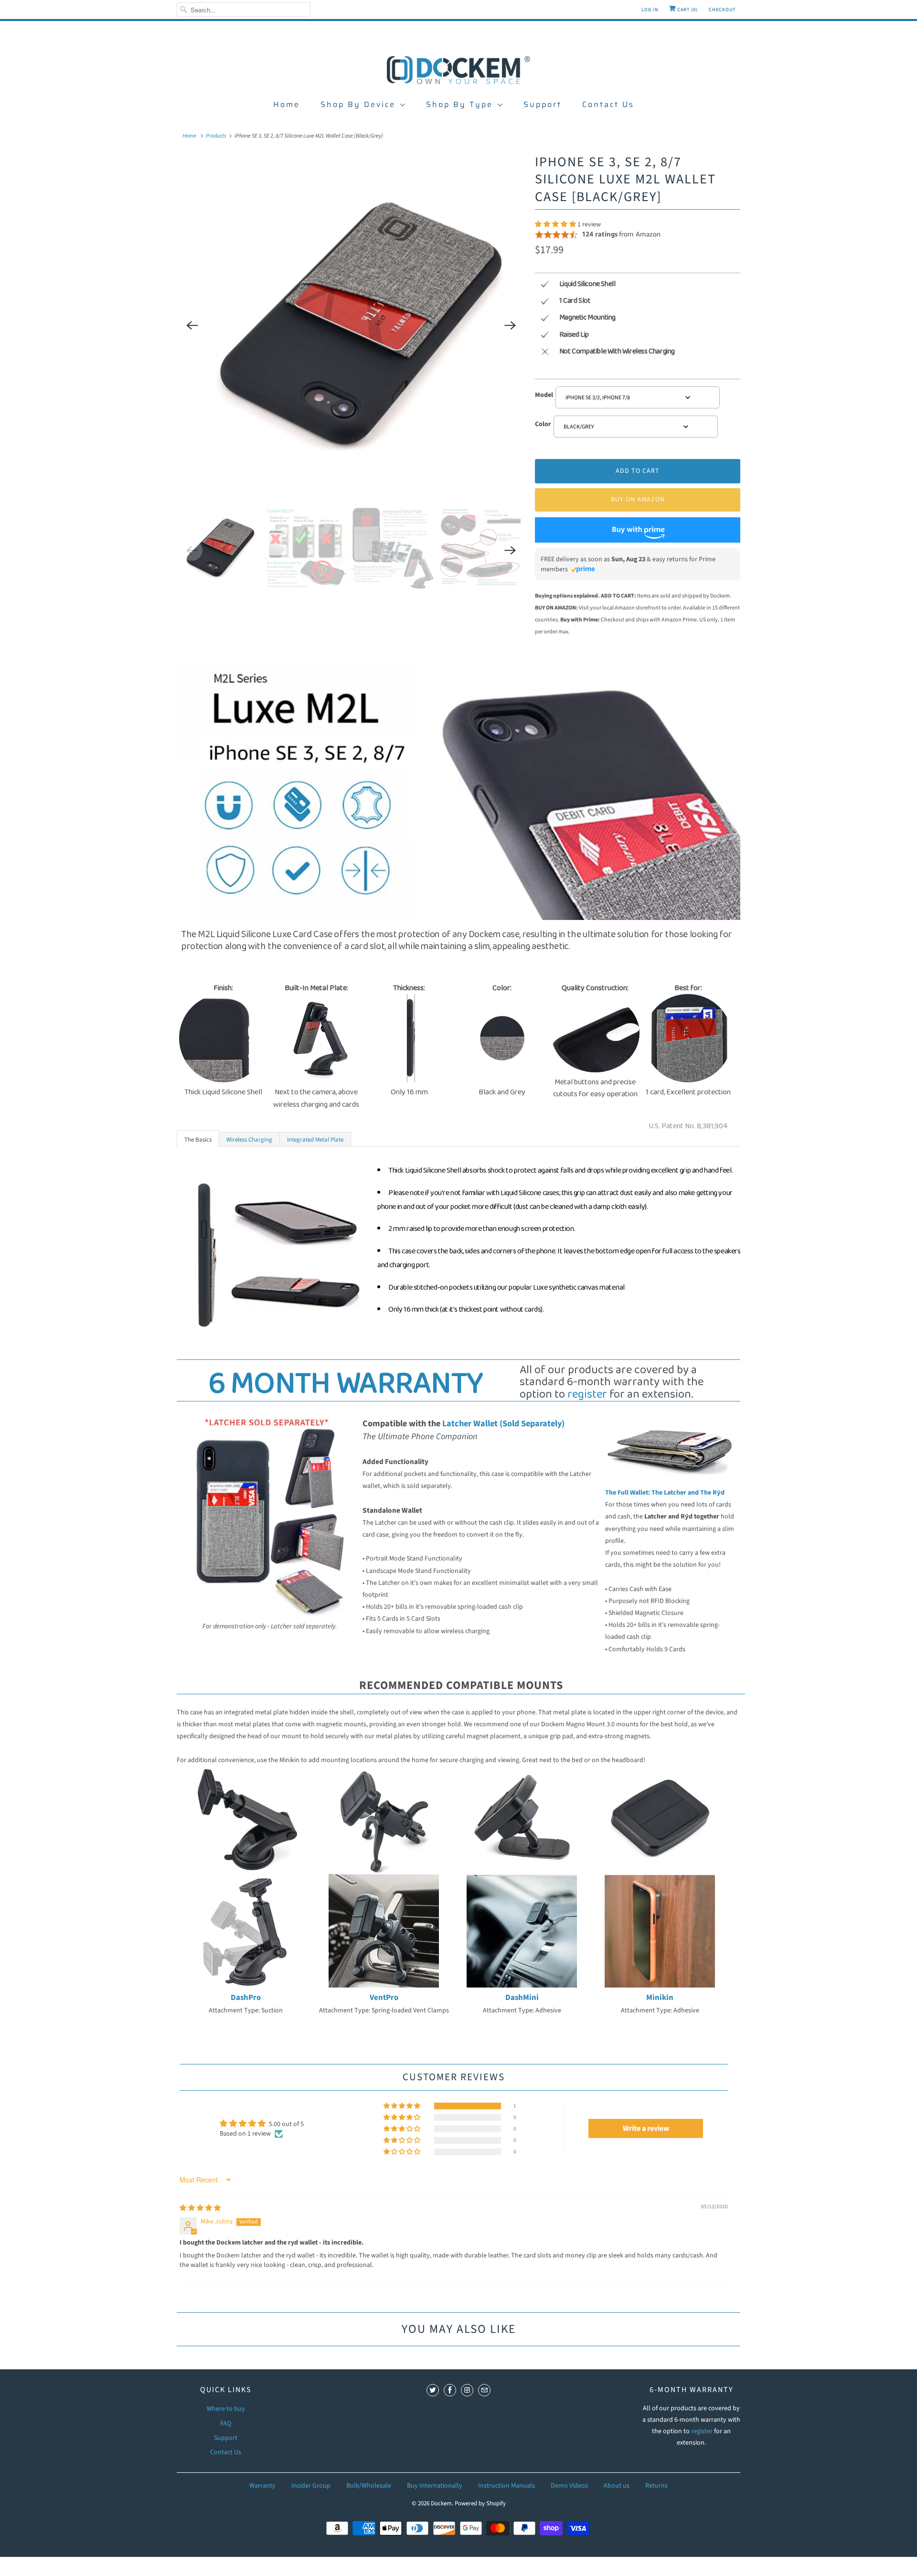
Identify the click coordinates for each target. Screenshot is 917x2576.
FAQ (226, 2424)
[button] (556, 224)
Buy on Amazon (638, 500)
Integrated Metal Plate (315, 1140)
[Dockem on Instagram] (467, 2390)
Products (216, 136)
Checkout (722, 10)
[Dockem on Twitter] (433, 2390)
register (587, 1395)
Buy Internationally (435, 2486)
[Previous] (192, 325)
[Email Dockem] (484, 2390)
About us (617, 2486)
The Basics (198, 1140)
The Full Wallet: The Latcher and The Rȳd (665, 1493)
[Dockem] (458, 69)
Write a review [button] (646, 2128)
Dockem (441, 2503)
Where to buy (226, 2409)
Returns (656, 2486)
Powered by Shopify (480, 2503)
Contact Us (608, 104)
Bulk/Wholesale (369, 2486)
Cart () (687, 10)
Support (543, 104)
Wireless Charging (249, 1140)
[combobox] (638, 397)
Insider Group (311, 2486)
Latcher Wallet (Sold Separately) (503, 1423)
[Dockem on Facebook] (450, 2390)
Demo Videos (569, 2486)
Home (287, 104)
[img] (200, 2208)
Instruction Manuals (506, 2486)
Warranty (262, 2486)
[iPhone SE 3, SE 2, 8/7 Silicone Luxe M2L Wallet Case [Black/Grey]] (351, 325)
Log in (650, 10)
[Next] (510, 325)
